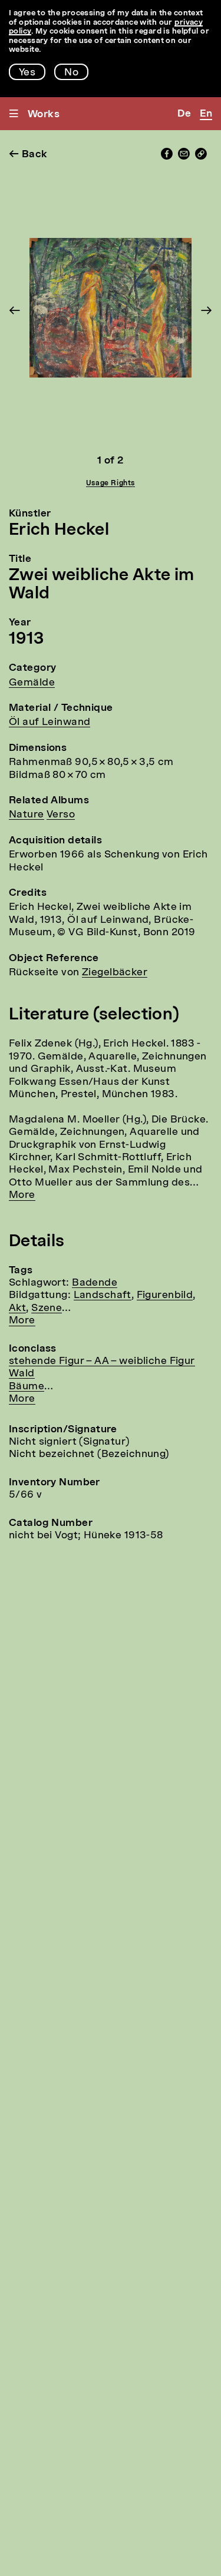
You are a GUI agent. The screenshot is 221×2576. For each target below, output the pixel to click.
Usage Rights (111, 484)
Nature (27, 815)
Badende (95, 1283)
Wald (22, 1374)
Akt (17, 1308)
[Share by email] (184, 157)
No (71, 73)
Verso (61, 815)
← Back (28, 155)
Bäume (27, 1387)
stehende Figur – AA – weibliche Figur (102, 1361)
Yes (27, 73)
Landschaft (103, 1295)
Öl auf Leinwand (50, 722)
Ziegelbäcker (115, 973)
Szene (47, 1308)
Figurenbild (165, 1295)
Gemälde (32, 683)
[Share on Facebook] (167, 157)
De (184, 114)
